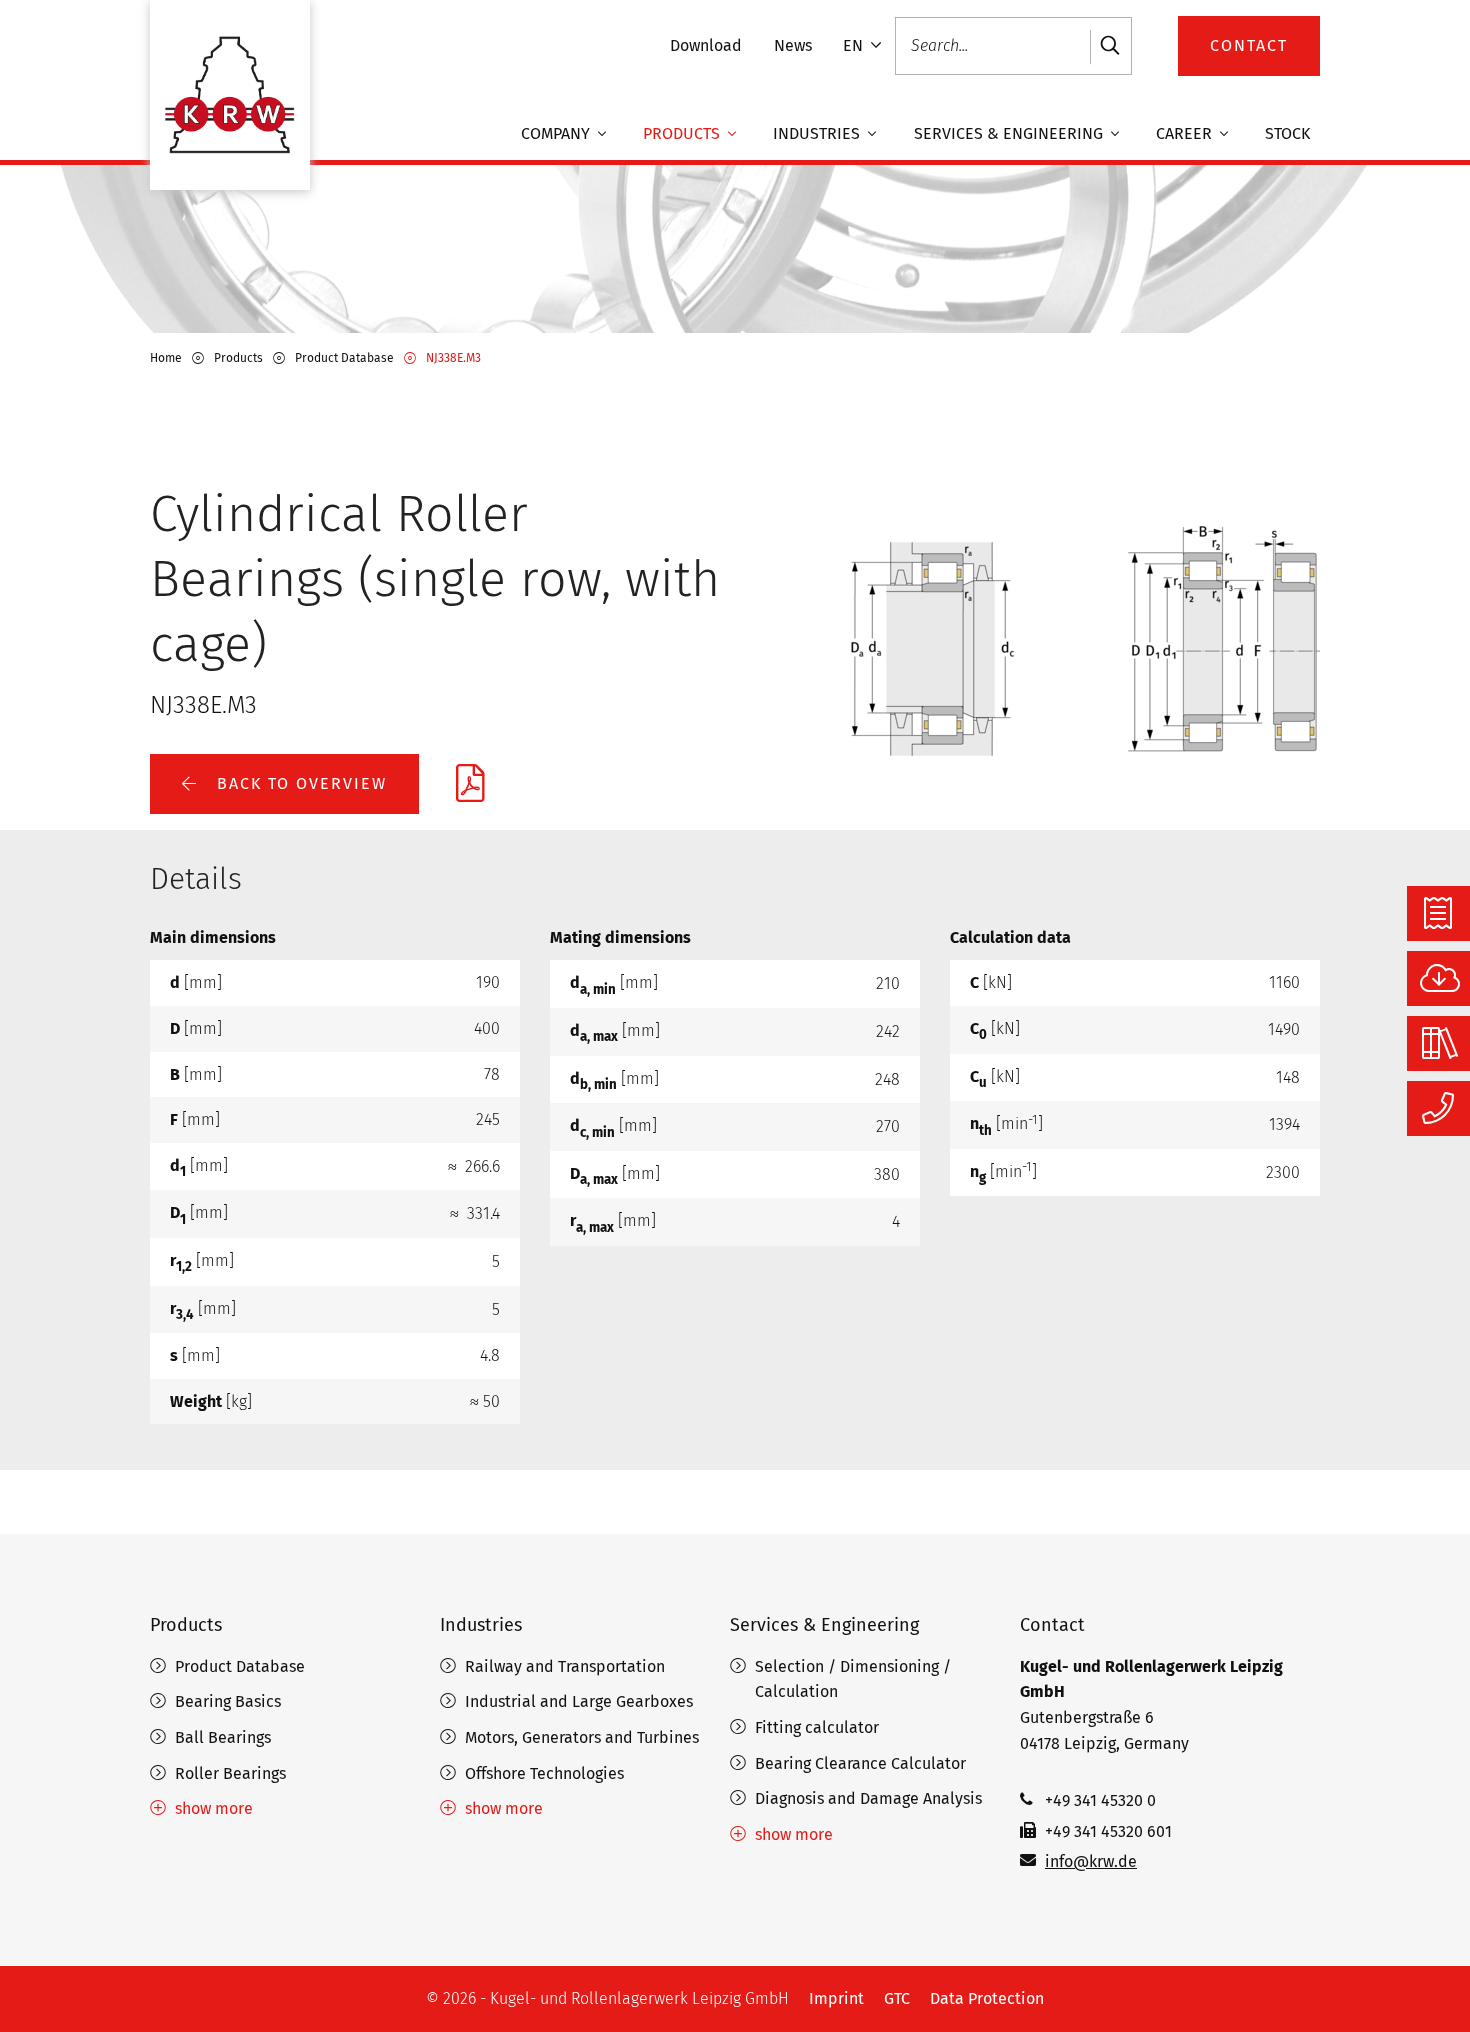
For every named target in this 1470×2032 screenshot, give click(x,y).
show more (214, 1808)
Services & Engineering (1010, 134)
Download (706, 45)
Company (557, 134)
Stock (1287, 134)
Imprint (836, 1998)
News (793, 45)
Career (1186, 134)
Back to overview (299, 783)
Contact (1052, 1625)
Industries (818, 134)
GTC (897, 1998)
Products (683, 134)
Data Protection (987, 1998)
